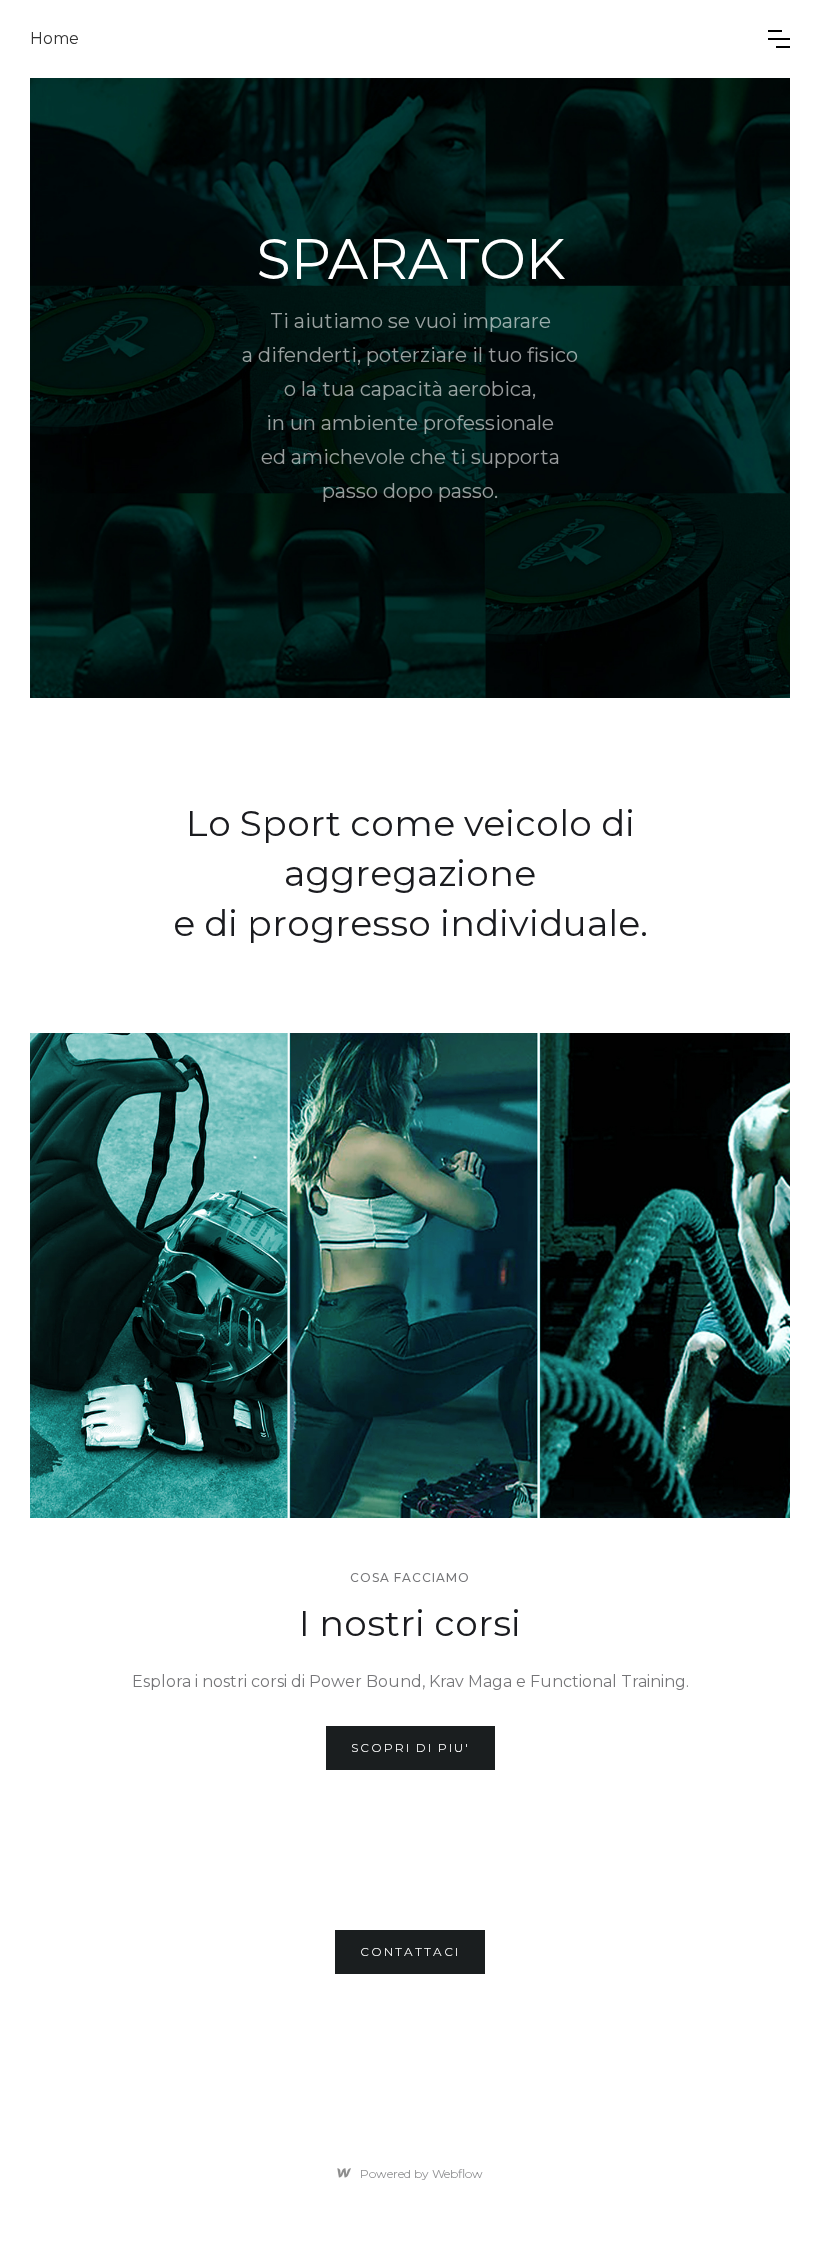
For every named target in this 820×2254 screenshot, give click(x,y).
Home (54, 38)
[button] (779, 39)
